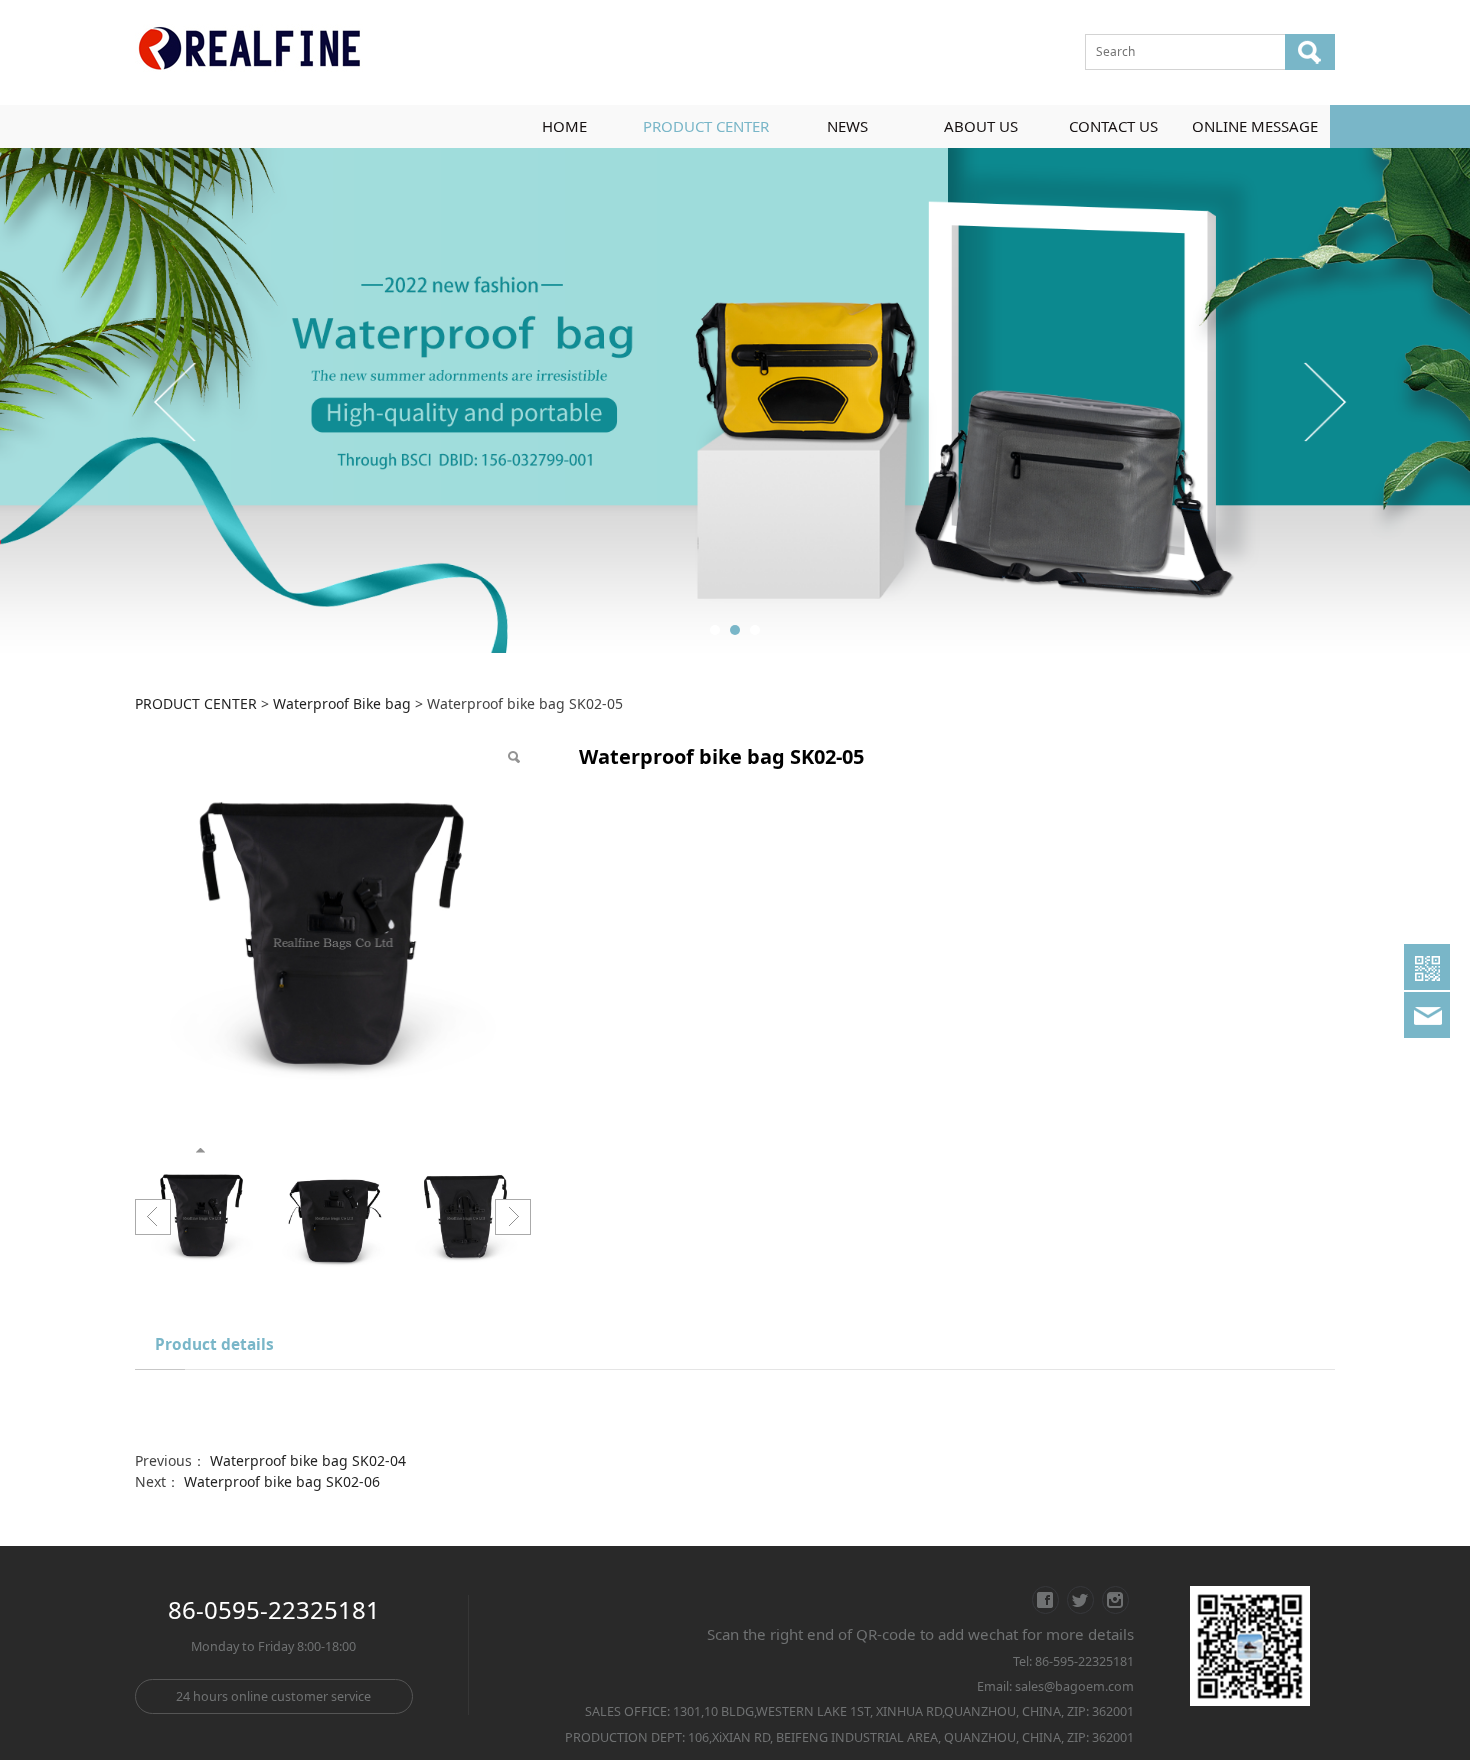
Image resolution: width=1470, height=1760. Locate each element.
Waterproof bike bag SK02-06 (282, 1481)
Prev (177, 401)
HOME (564, 126)
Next (1323, 401)
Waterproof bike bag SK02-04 (308, 1460)
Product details (214, 1344)
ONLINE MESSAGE (1255, 126)
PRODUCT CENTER (706, 126)
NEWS (847, 126)
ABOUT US (981, 126)
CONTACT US (1113, 126)
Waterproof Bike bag (342, 703)
